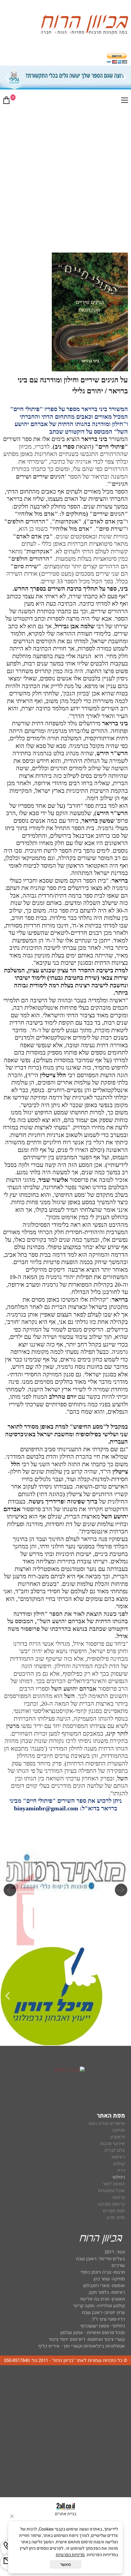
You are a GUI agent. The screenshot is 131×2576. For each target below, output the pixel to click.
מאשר (65, 2564)
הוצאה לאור (114, 2184)
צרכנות (119, 2197)
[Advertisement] (65, 178)
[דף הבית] (84, 26)
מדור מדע (116, 2217)
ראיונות (118, 2157)
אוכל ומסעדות (112, 2191)
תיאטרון (118, 2137)
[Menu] (125, 101)
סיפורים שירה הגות (107, 2123)
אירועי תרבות (113, 2144)
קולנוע (118, 2164)
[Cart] (6, 101)
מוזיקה (119, 2130)
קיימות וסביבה (111, 2204)
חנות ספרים (114, 2211)
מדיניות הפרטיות (70, 2555)
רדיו (121, 2170)
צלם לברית (115, 2150)
